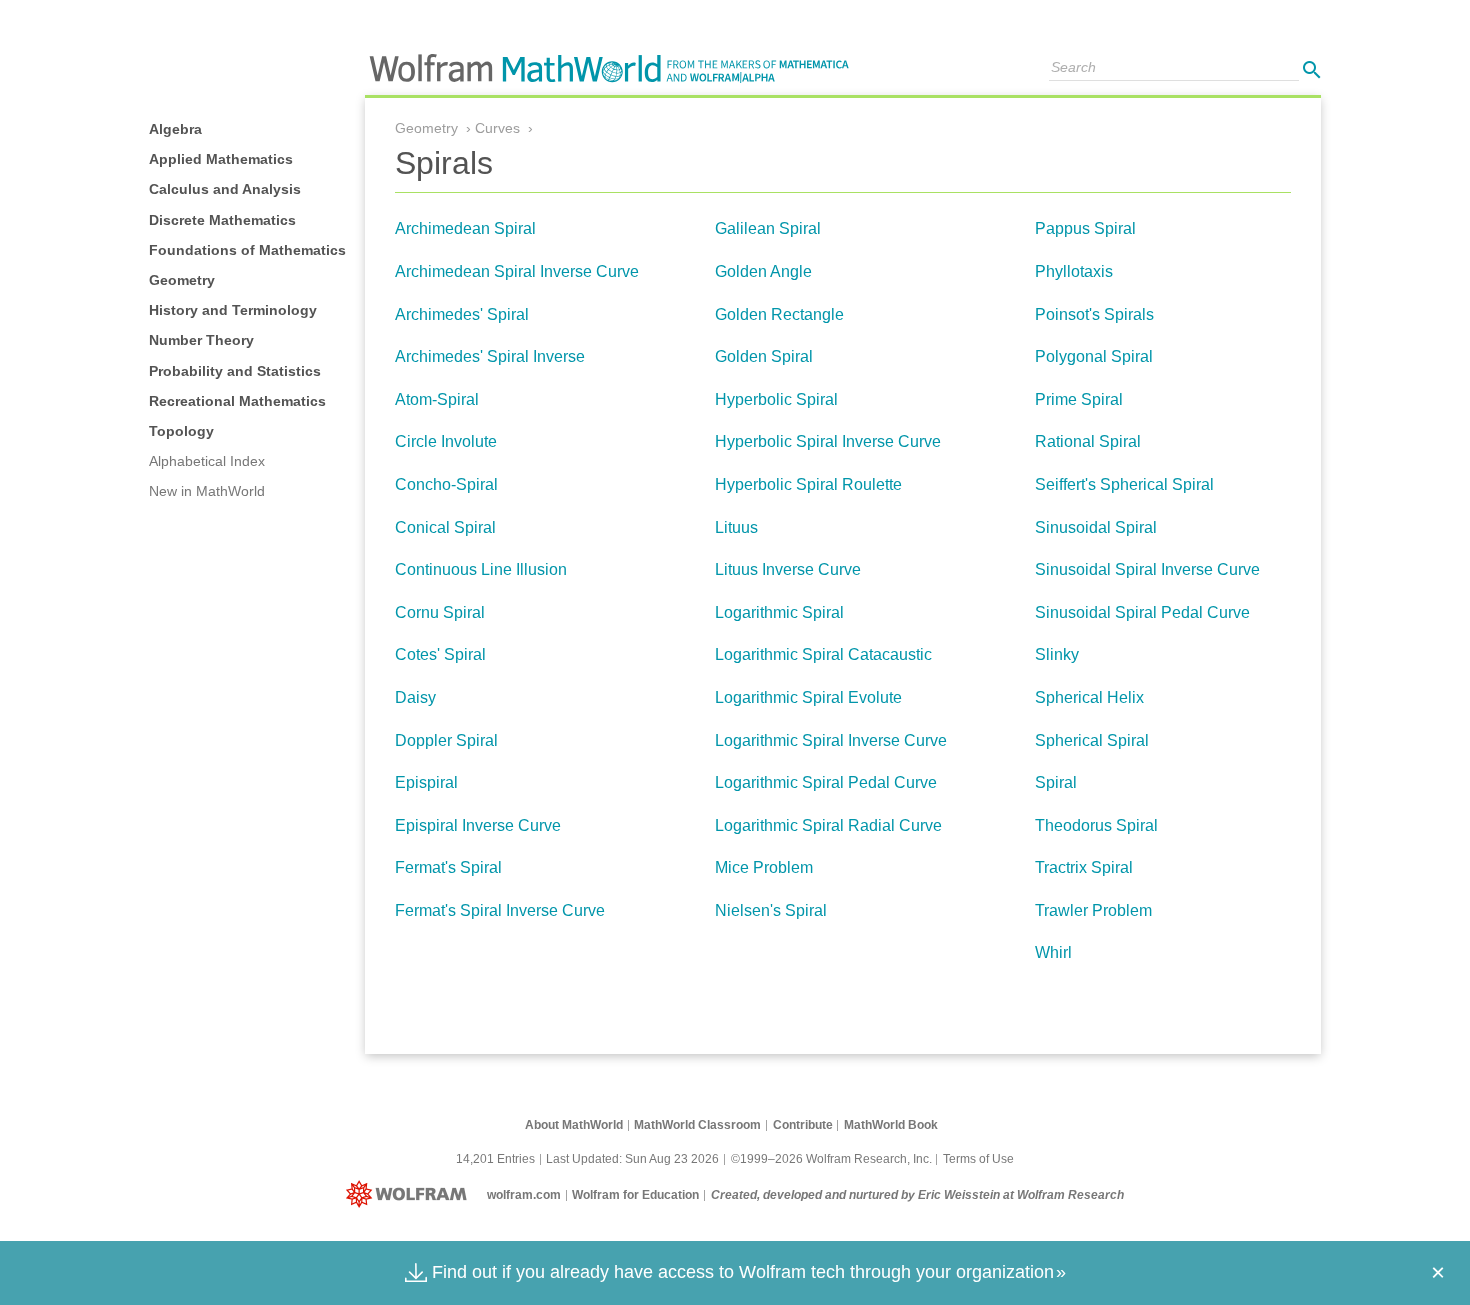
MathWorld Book (891, 1125)
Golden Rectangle (779, 314)
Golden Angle (763, 271)
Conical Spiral (445, 527)
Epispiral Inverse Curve (478, 825)
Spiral (1056, 782)
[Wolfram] (410, 1195)
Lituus (736, 527)
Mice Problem (764, 867)
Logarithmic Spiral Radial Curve (828, 825)
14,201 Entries (495, 1159)
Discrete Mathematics (222, 220)
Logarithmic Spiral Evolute (808, 697)
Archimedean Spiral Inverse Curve (517, 271)
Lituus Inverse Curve (788, 569)
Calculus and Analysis (225, 189)
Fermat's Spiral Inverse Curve (500, 910)
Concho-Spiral (446, 484)
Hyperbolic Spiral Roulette (808, 484)
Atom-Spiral (437, 399)
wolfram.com (524, 1195)
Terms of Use (978, 1159)
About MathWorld (574, 1125)
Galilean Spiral (768, 228)
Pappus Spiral (1085, 228)
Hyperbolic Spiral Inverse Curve (828, 441)
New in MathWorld (207, 491)
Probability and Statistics (235, 371)
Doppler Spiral (446, 740)
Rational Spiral (1088, 441)
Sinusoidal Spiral (1096, 527)
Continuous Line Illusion (481, 569)
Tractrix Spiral (1084, 867)
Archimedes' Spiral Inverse (490, 356)
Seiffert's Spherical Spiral (1124, 484)
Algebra (175, 129)
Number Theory (201, 340)
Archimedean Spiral (465, 228)
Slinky (1057, 654)
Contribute (803, 1125)
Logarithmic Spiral (779, 612)
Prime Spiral (1079, 399)
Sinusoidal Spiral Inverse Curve (1147, 569)
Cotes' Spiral (440, 654)
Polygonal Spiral (1094, 356)
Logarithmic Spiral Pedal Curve (826, 782)
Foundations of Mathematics (247, 250)
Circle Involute (446, 441)
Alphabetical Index (207, 461)
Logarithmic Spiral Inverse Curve (831, 740)
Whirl (1053, 952)
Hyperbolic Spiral (776, 399)
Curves (497, 128)
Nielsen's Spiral (771, 910)
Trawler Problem (1093, 910)
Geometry (182, 280)
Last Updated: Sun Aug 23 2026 (632, 1159)
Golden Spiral (764, 356)
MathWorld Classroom (697, 1125)
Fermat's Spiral (448, 867)
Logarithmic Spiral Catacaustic (823, 654)
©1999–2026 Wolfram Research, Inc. (831, 1159)
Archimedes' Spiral (462, 314)
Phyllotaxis (1074, 271)
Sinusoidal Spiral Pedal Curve (1142, 612)
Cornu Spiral (440, 612)
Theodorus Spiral (1096, 825)
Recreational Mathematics (237, 401)
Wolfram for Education (635, 1195)
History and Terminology (233, 310)
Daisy (415, 697)
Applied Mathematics (221, 159)
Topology (181, 431)
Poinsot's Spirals (1094, 314)
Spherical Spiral (1092, 740)
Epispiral (426, 782)
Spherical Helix (1089, 697)
